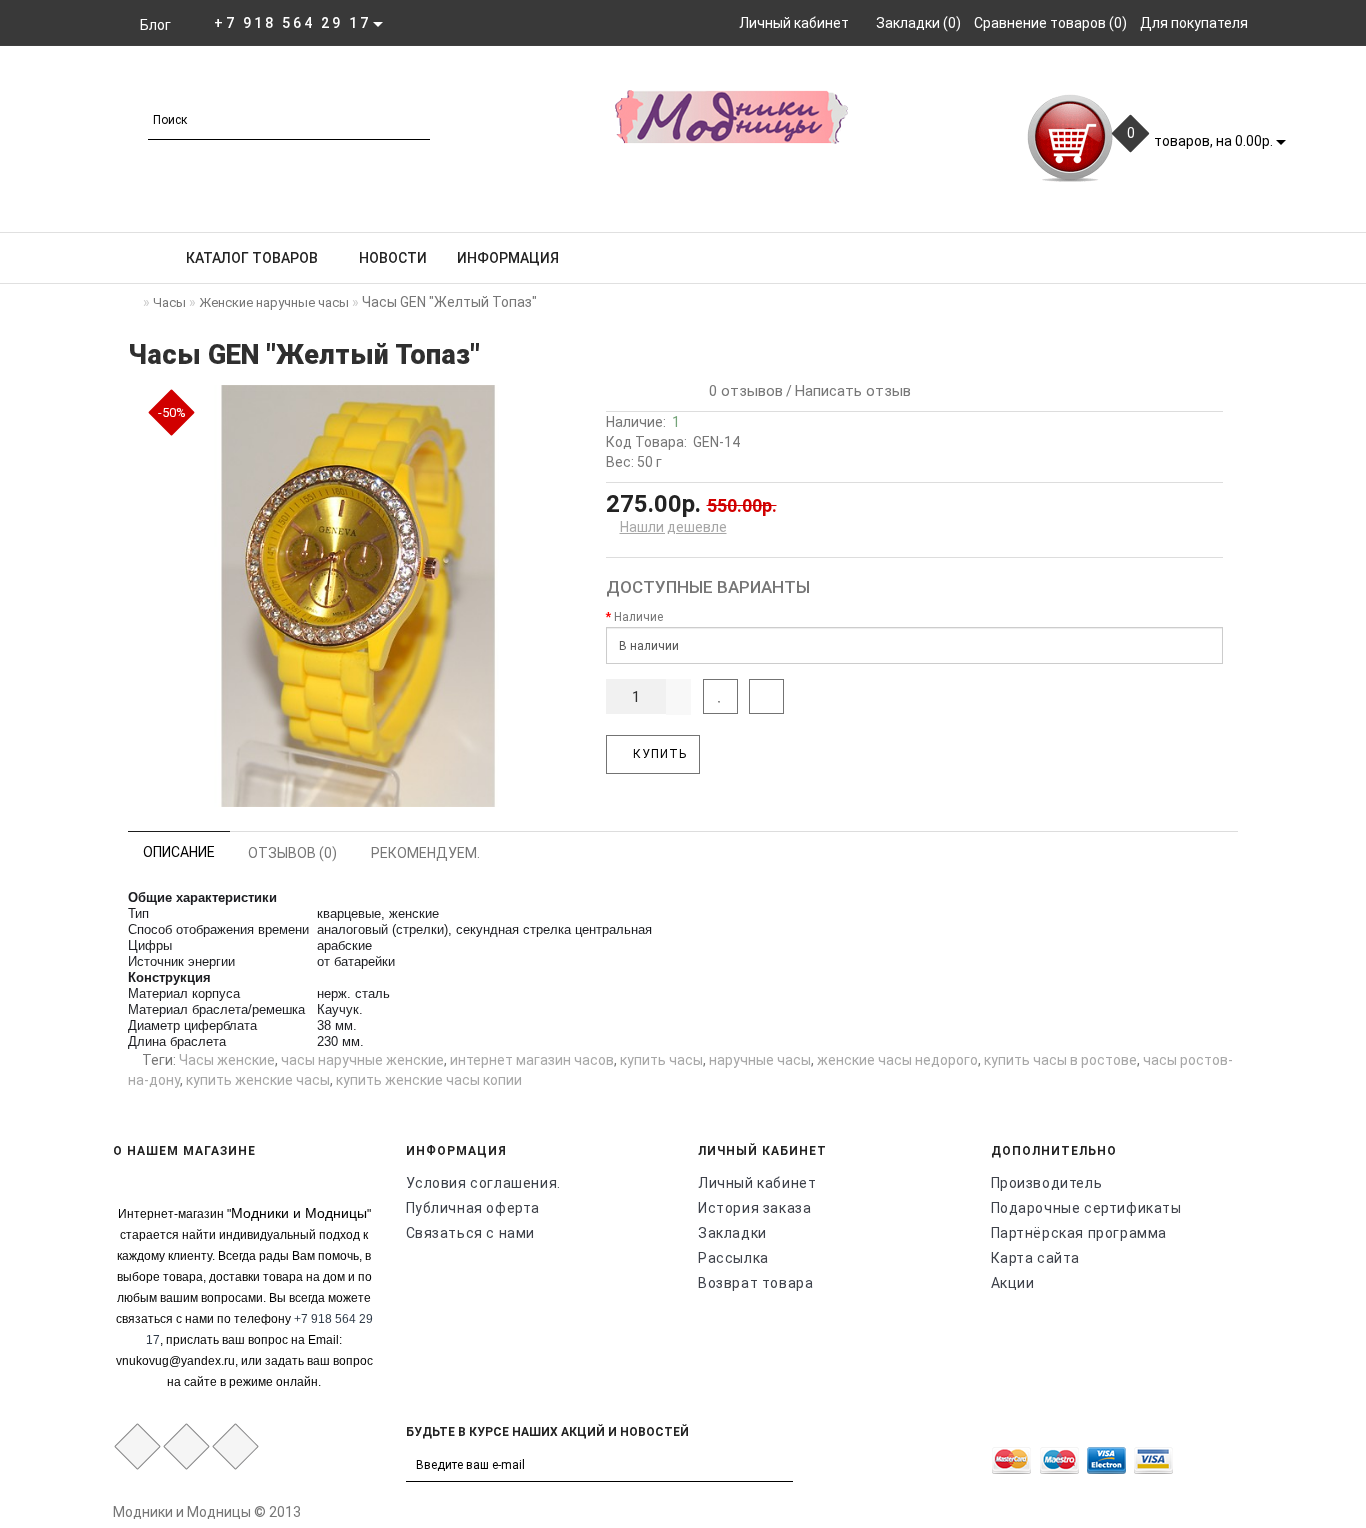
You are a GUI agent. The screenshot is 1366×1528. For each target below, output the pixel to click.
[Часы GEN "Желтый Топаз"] (358, 596)
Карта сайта (1036, 1258)
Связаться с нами (471, 1233)
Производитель (1047, 1183)
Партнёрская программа (1079, 1233)
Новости (393, 258)
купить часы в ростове (1060, 1060)
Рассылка (733, 1258)
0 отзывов (742, 391)
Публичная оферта (473, 1208)
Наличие (638, 617)
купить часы (661, 1060)
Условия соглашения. (483, 1183)
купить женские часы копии (429, 1080)
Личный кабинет (757, 1183)
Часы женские (227, 1060)
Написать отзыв (853, 391)
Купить (658, 754)
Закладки (732, 1233)
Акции (1013, 1283)
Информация (508, 258)
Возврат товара (755, 1283)
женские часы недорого (897, 1060)
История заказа (754, 1208)
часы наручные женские (362, 1060)
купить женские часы (258, 1080)
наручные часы (760, 1060)
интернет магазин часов (532, 1060)
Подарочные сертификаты (1086, 1208)
